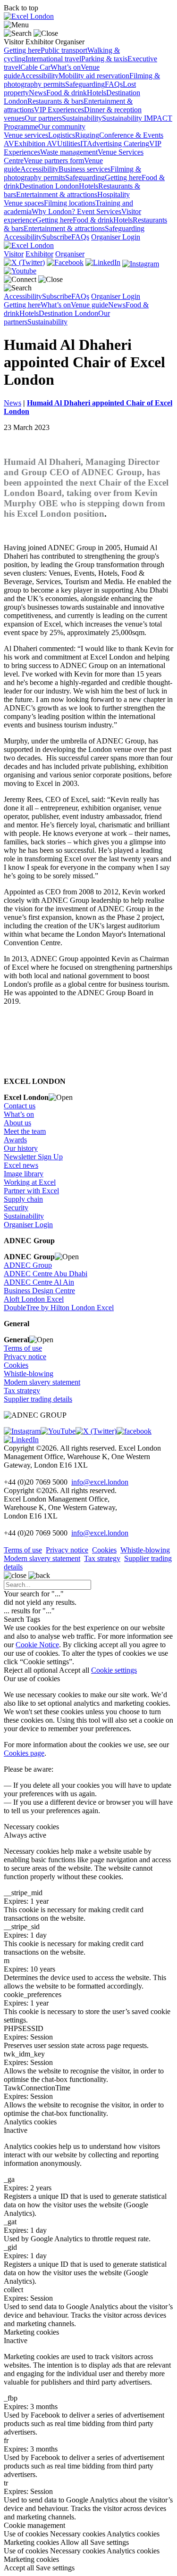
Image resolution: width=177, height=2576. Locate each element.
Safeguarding (85, 84)
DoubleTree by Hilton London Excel (59, 1308)
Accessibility (39, 76)
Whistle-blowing (29, 1374)
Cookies (16, 1365)
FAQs (114, 84)
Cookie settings (114, 1670)
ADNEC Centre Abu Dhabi (46, 1274)
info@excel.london (100, 1482)
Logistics (62, 135)
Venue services (26, 135)
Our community (62, 127)
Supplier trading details (38, 1399)
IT (84, 144)
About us (17, 1123)
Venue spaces (24, 203)
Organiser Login (116, 237)
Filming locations (70, 203)
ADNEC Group (28, 1265)
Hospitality (114, 194)
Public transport (64, 50)
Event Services (99, 211)
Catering (136, 144)
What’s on (66, 67)
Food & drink (67, 93)
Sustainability (82, 118)
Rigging (87, 135)
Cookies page (24, 1753)
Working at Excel (30, 1182)
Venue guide (89, 305)
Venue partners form (54, 161)
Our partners (43, 118)
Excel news (21, 1165)
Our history (21, 1148)
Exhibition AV (36, 144)
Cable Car (35, 67)
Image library (24, 1174)
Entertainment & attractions (57, 194)
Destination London (49, 186)
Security (16, 1208)
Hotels (97, 93)
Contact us (20, 1106)
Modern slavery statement (42, 1382)
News (38, 93)
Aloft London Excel (34, 1299)
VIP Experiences (59, 110)
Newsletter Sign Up (33, 1157)
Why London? (54, 211)
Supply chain (23, 1199)
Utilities (69, 144)
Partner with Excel (31, 1191)
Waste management (69, 152)
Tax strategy (22, 1391)
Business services (84, 169)
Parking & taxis (104, 59)
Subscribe (57, 237)
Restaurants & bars (55, 101)
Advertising (105, 144)
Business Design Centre (39, 1291)
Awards (15, 1140)
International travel (53, 59)
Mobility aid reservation (94, 76)
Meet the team (25, 1131)
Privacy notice (25, 1357)
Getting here (22, 50)
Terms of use (23, 1348)
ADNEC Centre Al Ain (39, 1282)
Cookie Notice (37, 1645)
